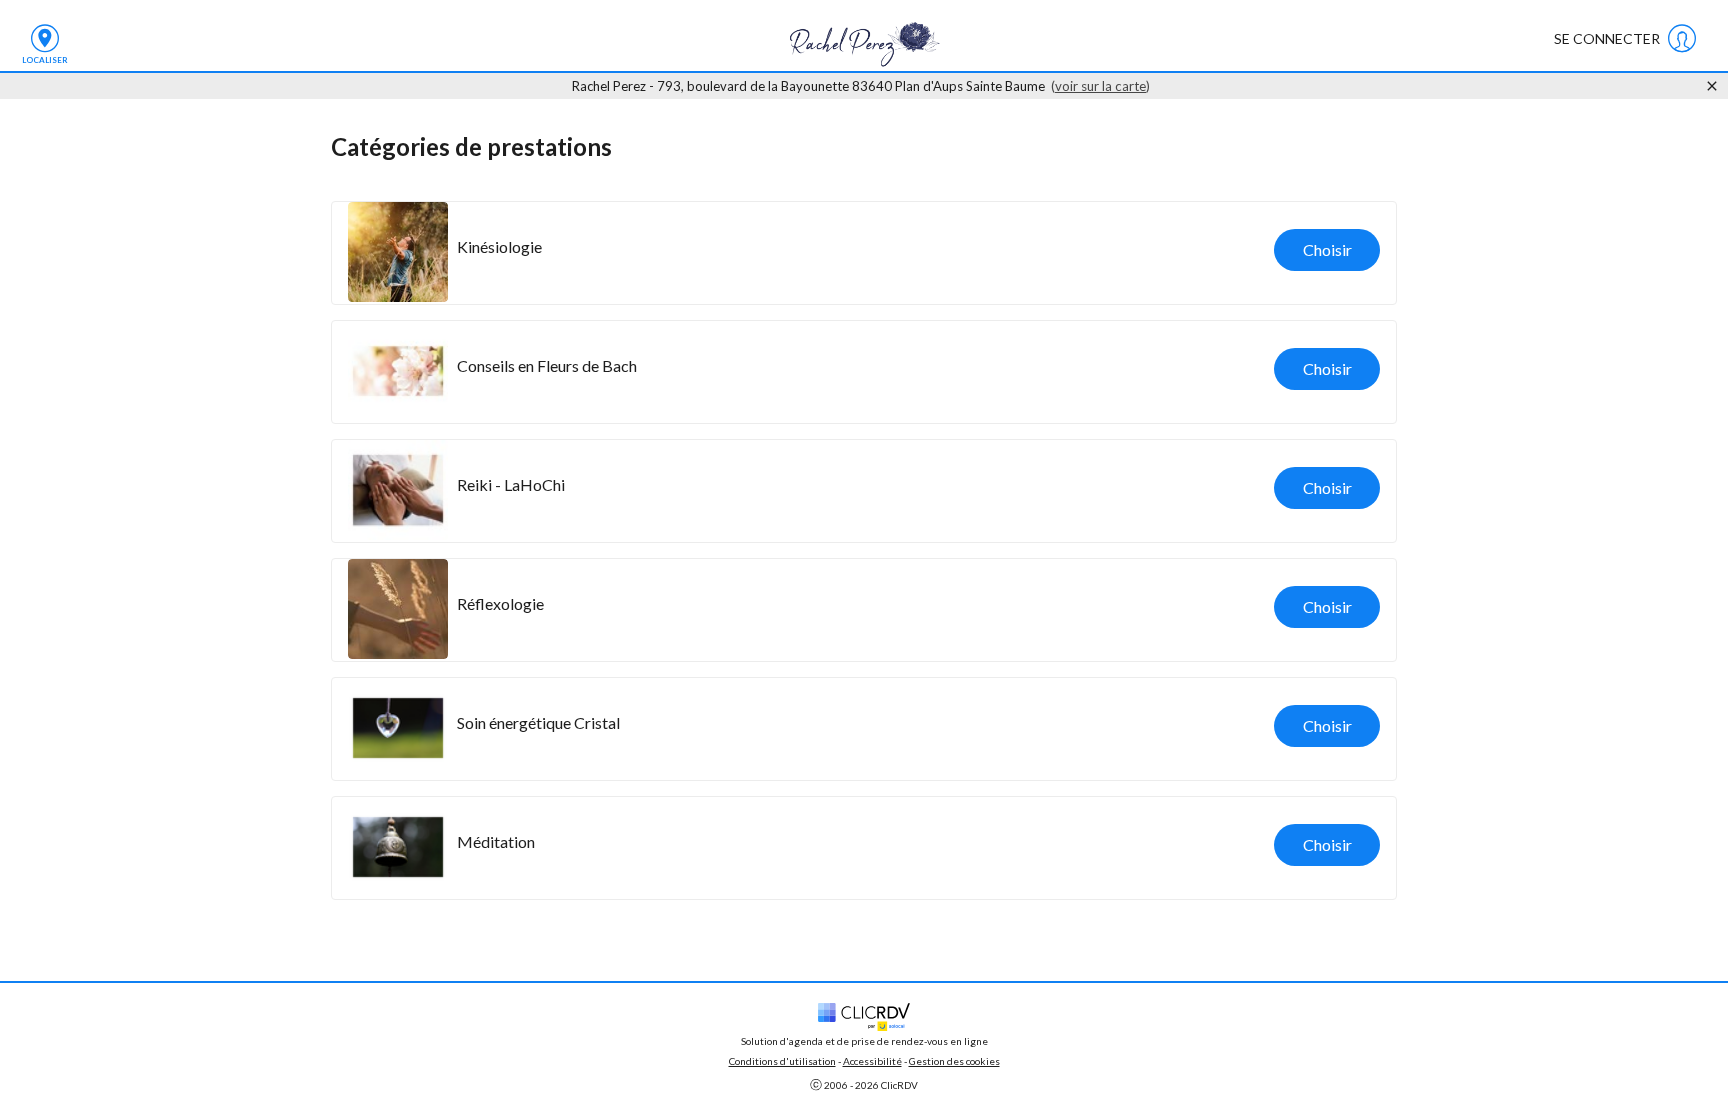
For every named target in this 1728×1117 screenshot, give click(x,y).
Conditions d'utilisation (782, 1061)
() (1100, 86)
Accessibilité (872, 1061)
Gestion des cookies (954, 1061)
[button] (864, 253)
